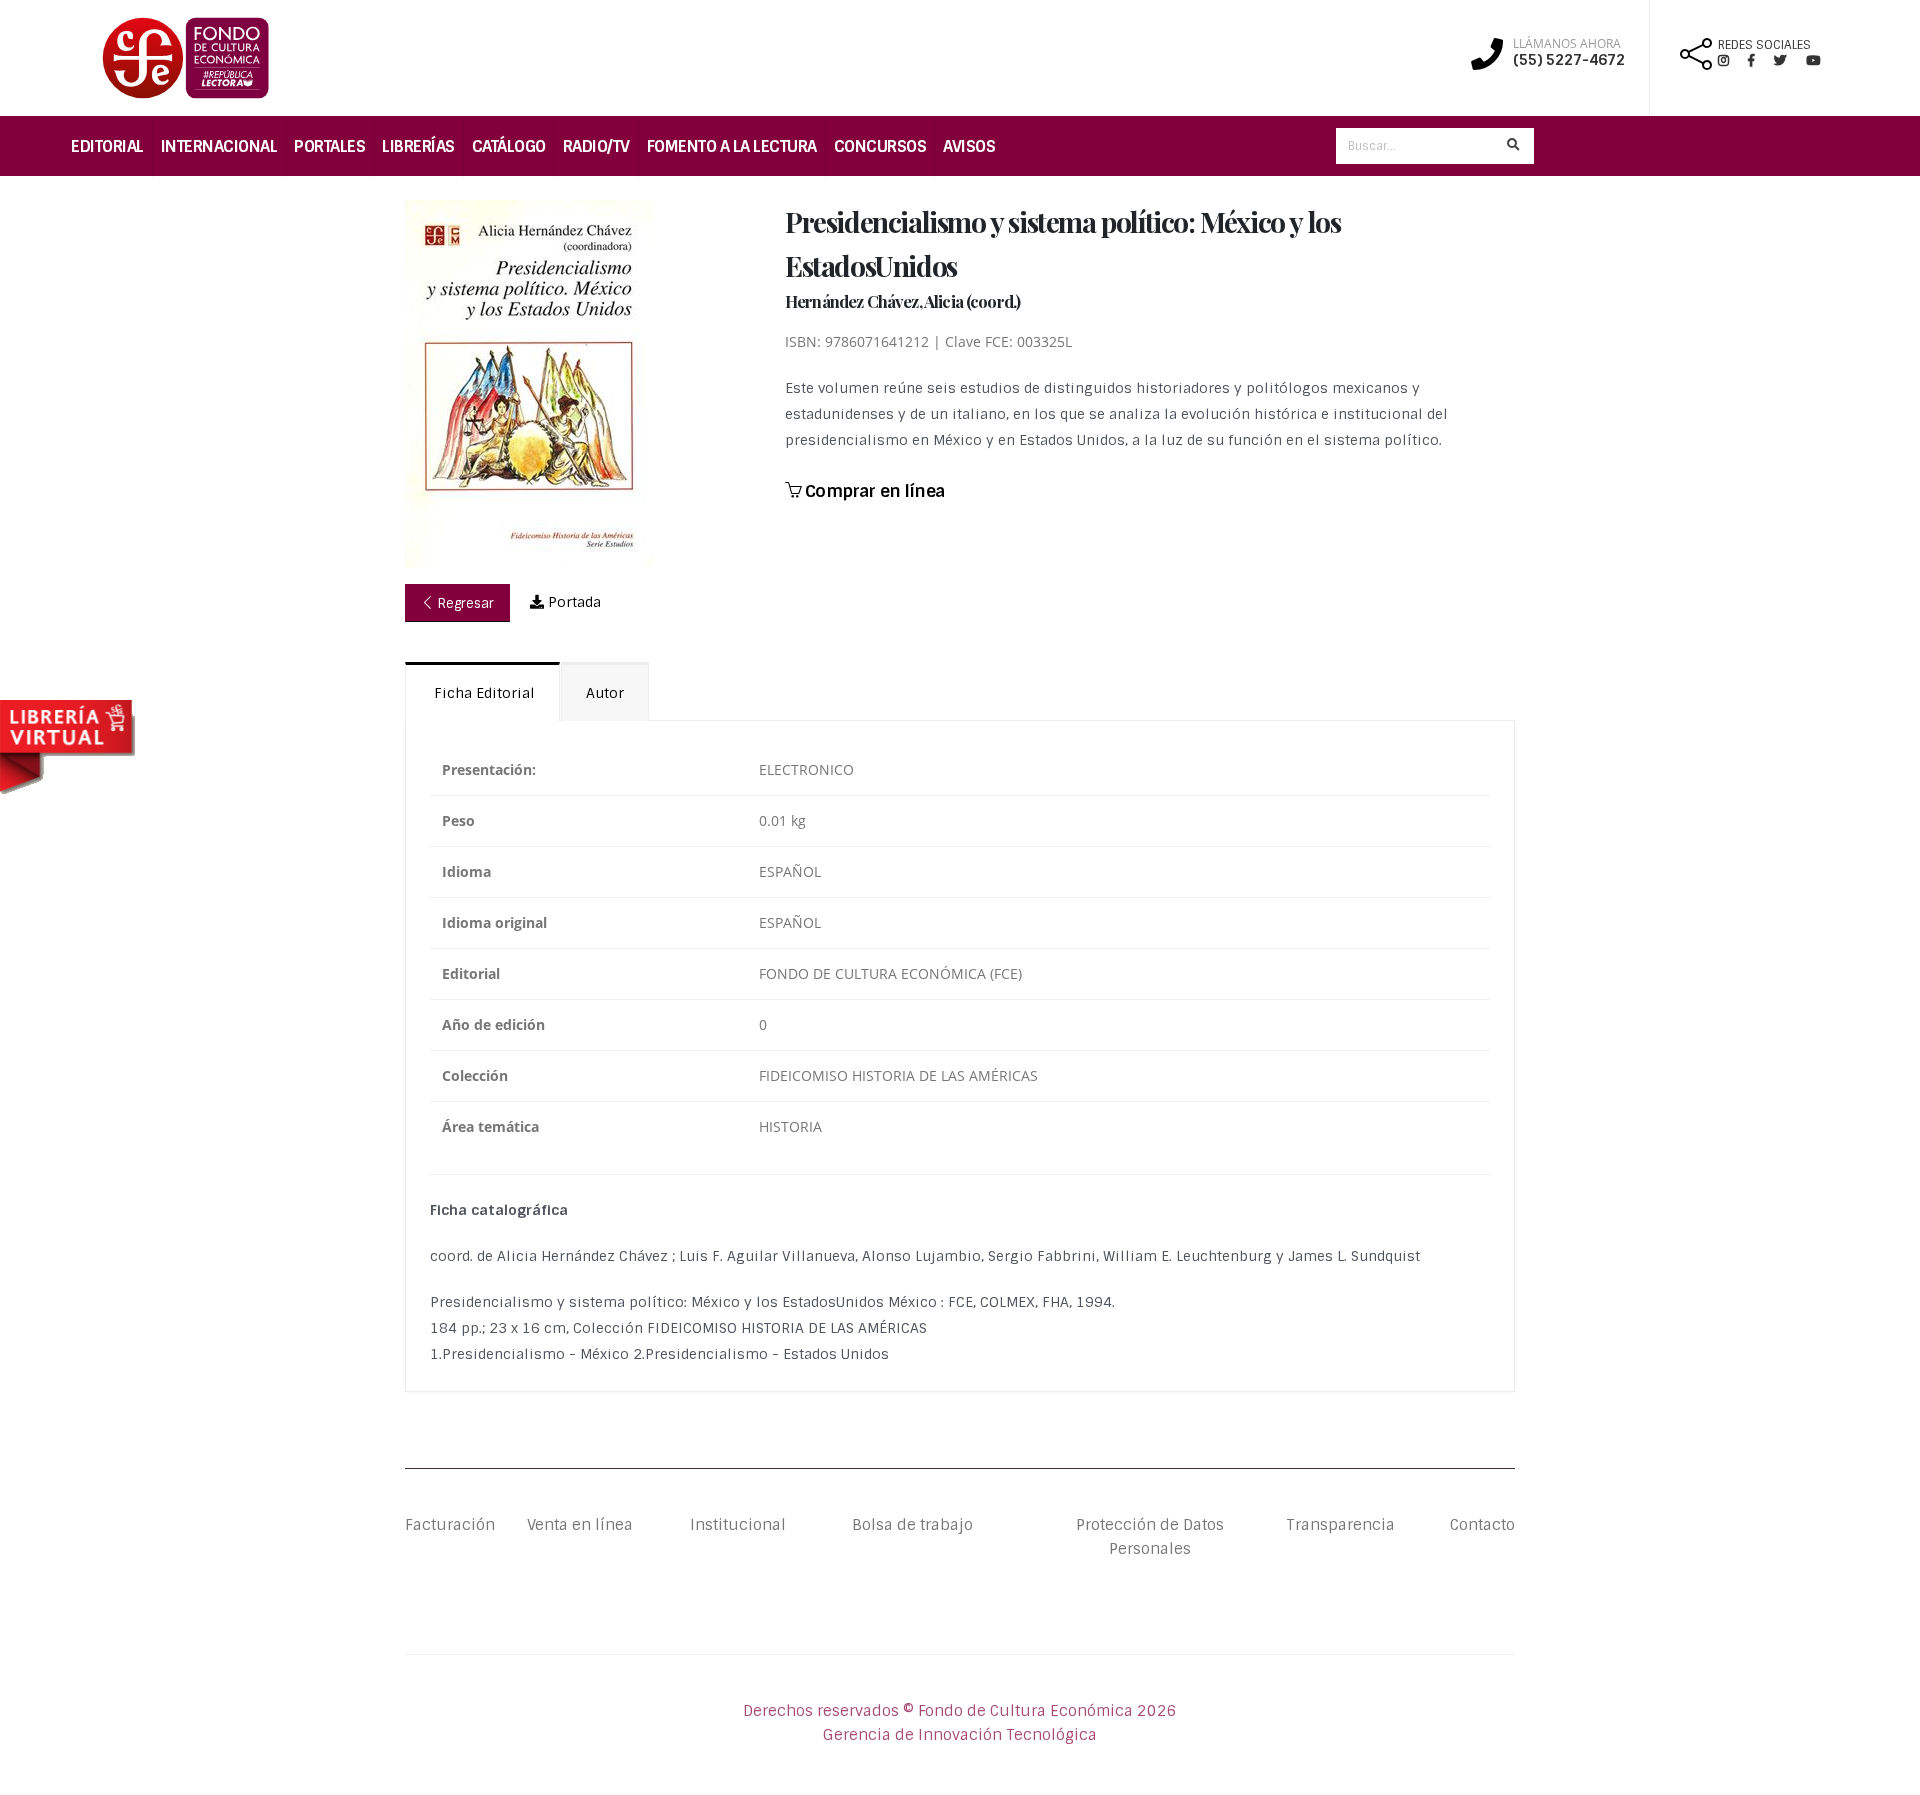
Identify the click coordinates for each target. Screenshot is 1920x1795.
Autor (605, 693)
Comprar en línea (872, 491)
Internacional (219, 146)
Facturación (450, 1525)
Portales (329, 146)
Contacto (1482, 1525)
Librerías (418, 146)
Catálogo (509, 146)
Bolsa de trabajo (912, 1525)
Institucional (722, 1525)
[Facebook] (1759, 60)
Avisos (969, 146)
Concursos (880, 146)
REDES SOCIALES (1764, 45)
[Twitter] (1790, 60)
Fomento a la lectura (732, 146)
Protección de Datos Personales (1150, 1537)
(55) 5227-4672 (1569, 60)
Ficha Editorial (482, 693)
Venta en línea (580, 1525)
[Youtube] (1813, 60)
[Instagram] (1731, 60)
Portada (572, 602)
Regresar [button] (464, 603)
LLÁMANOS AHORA (1567, 44)
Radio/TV (596, 146)
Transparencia (1340, 1525)
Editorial (107, 146)
